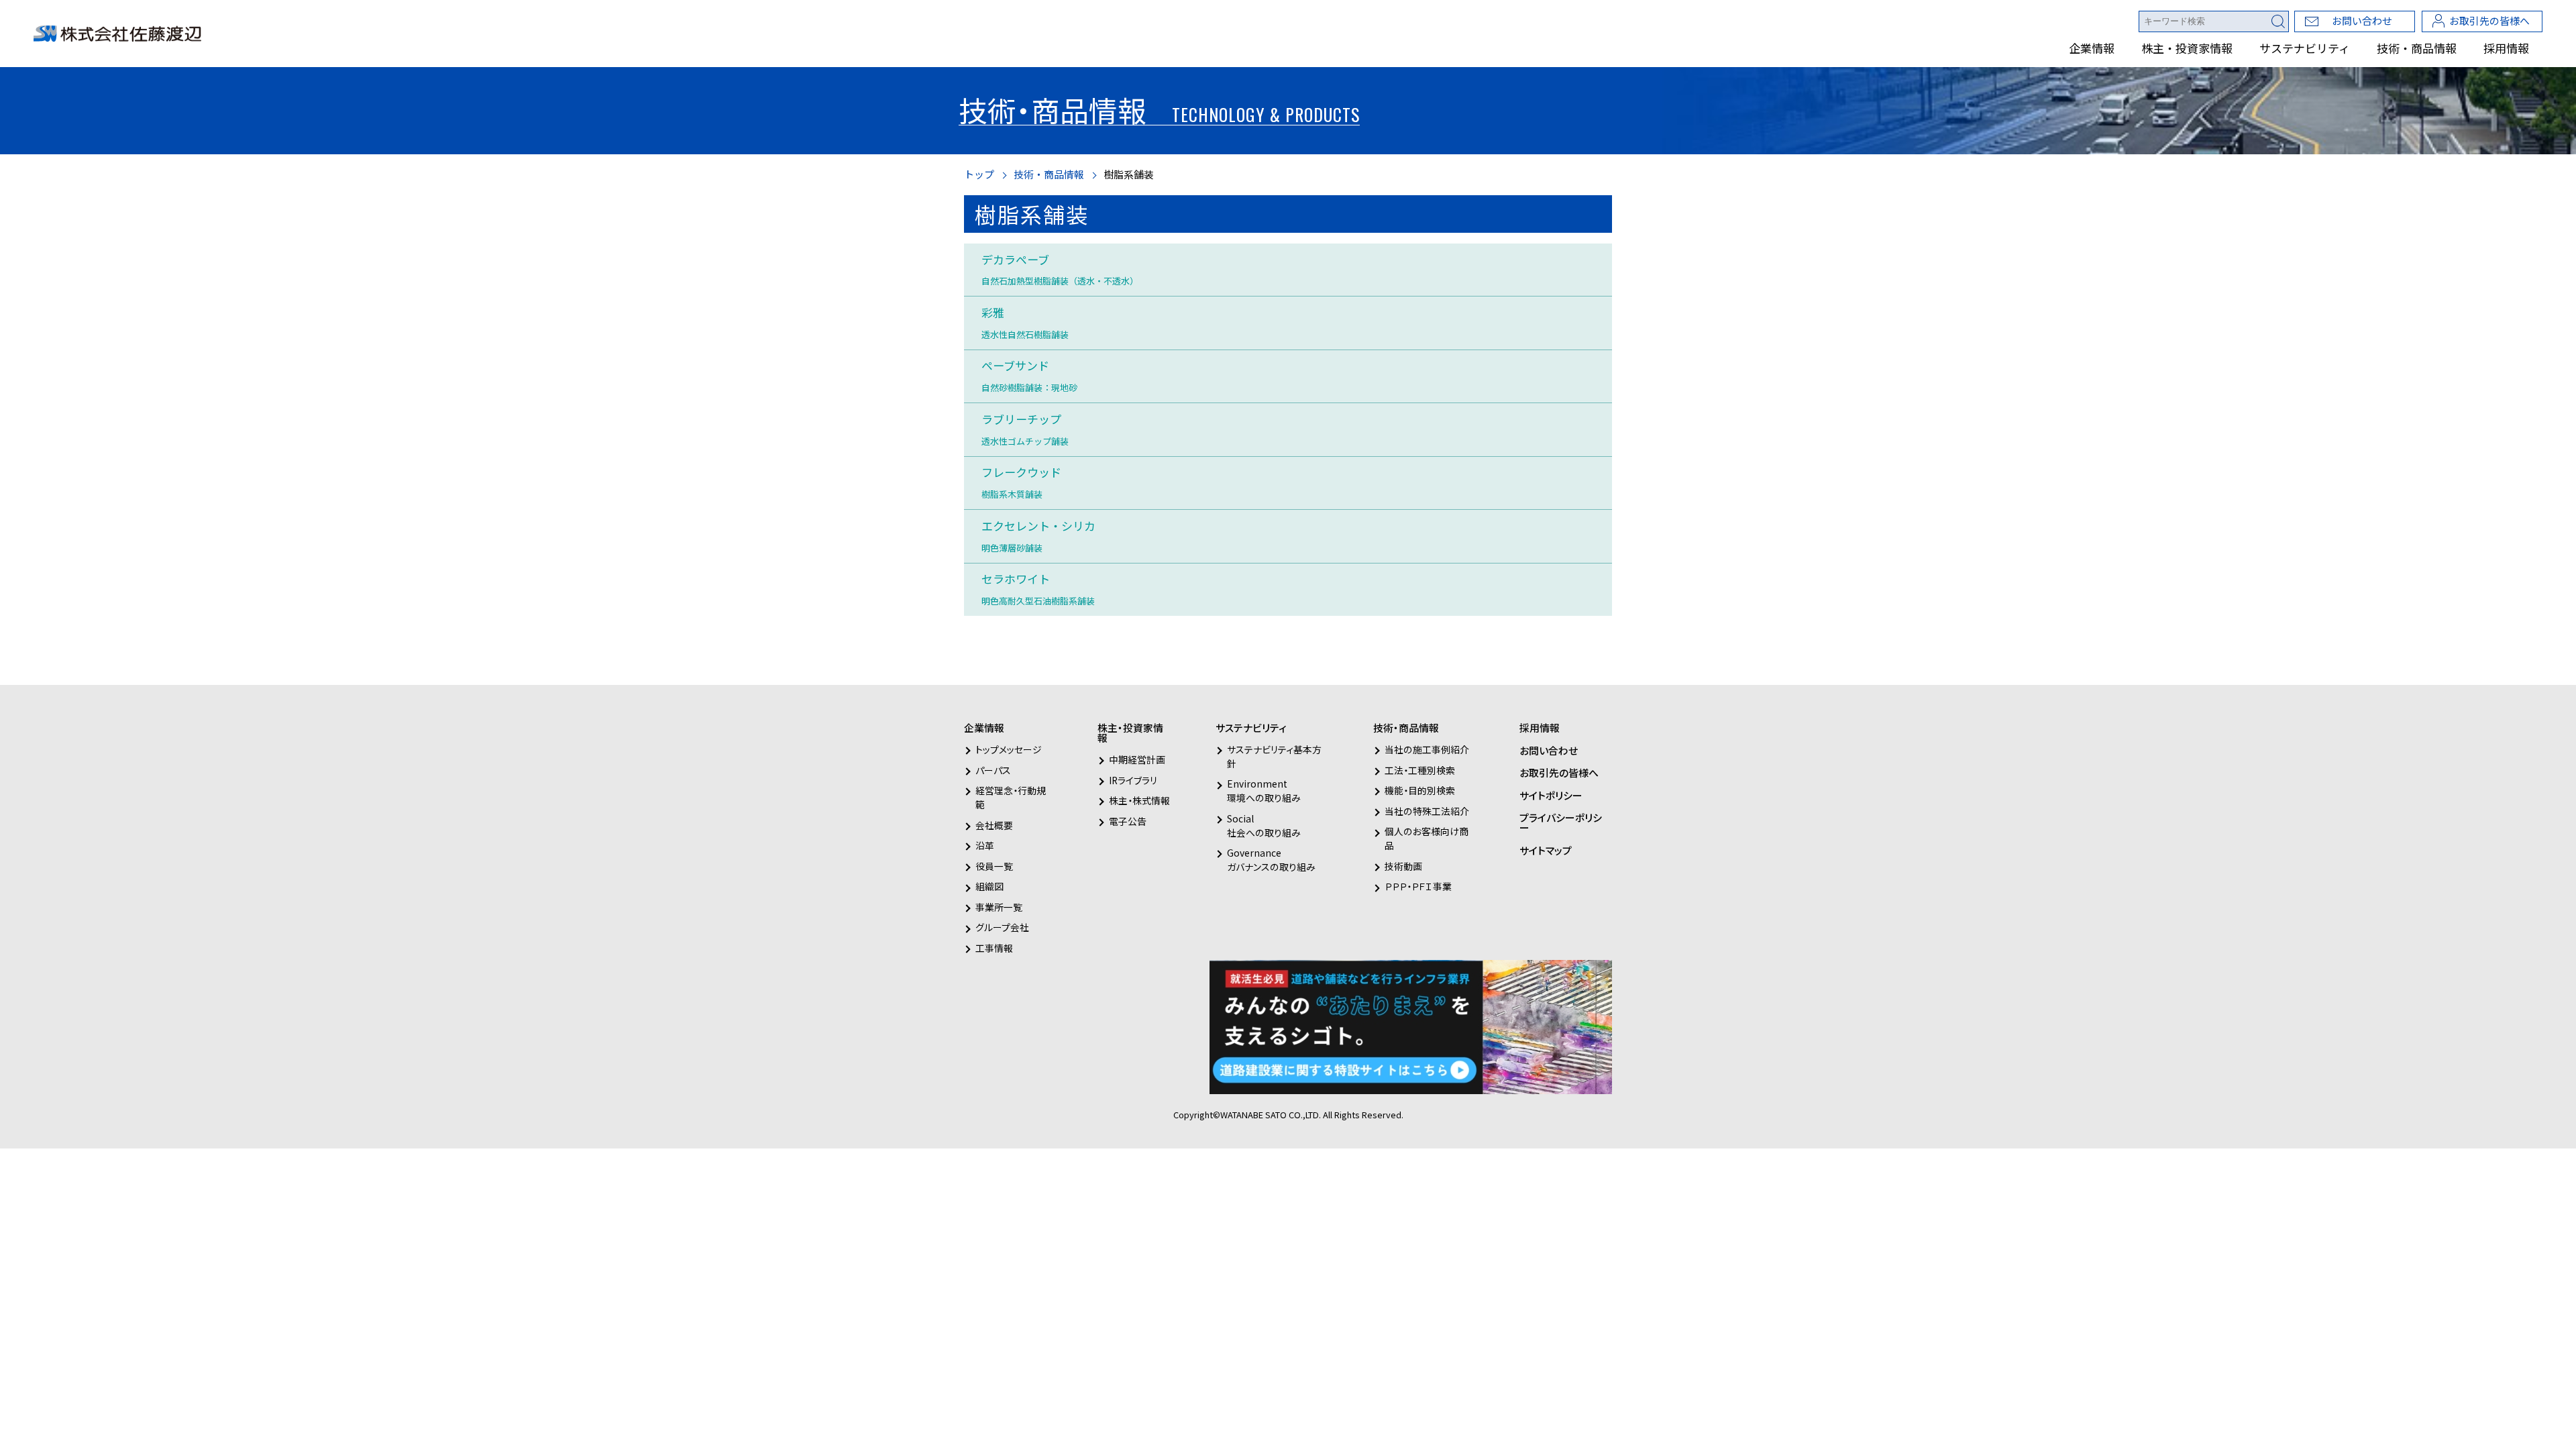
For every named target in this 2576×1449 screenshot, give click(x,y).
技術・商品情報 (2417, 48)
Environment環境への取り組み (1264, 791)
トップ (979, 174)
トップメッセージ (1009, 749)
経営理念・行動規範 (1011, 797)
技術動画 (1403, 866)
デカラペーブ (1060, 269)
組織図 (989, 886)
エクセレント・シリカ (1038, 536)
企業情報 (2092, 48)
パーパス (993, 770)
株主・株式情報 (1139, 800)
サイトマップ (1546, 850)
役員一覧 (994, 866)
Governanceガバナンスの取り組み (1271, 860)
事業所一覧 (999, 907)
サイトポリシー (1551, 795)
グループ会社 (1002, 927)
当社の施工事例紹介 (1427, 749)
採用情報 (2506, 48)
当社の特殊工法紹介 (1427, 811)
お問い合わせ (2362, 20)
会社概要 (994, 825)
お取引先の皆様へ (2489, 20)
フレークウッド (1021, 482)
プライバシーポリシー (1561, 822)
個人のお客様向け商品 (1427, 838)
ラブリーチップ (1025, 429)
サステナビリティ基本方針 (1274, 756)
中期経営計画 (1137, 759)
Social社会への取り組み (1264, 825)
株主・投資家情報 (2187, 48)
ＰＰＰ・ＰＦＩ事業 (1418, 886)
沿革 (985, 845)
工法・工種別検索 (1420, 770)
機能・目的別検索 (1420, 790)
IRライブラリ (1133, 780)
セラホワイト (1038, 589)
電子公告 (1128, 821)
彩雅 (1025, 322)
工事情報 (994, 948)
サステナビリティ (2305, 48)
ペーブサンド (1029, 375)
